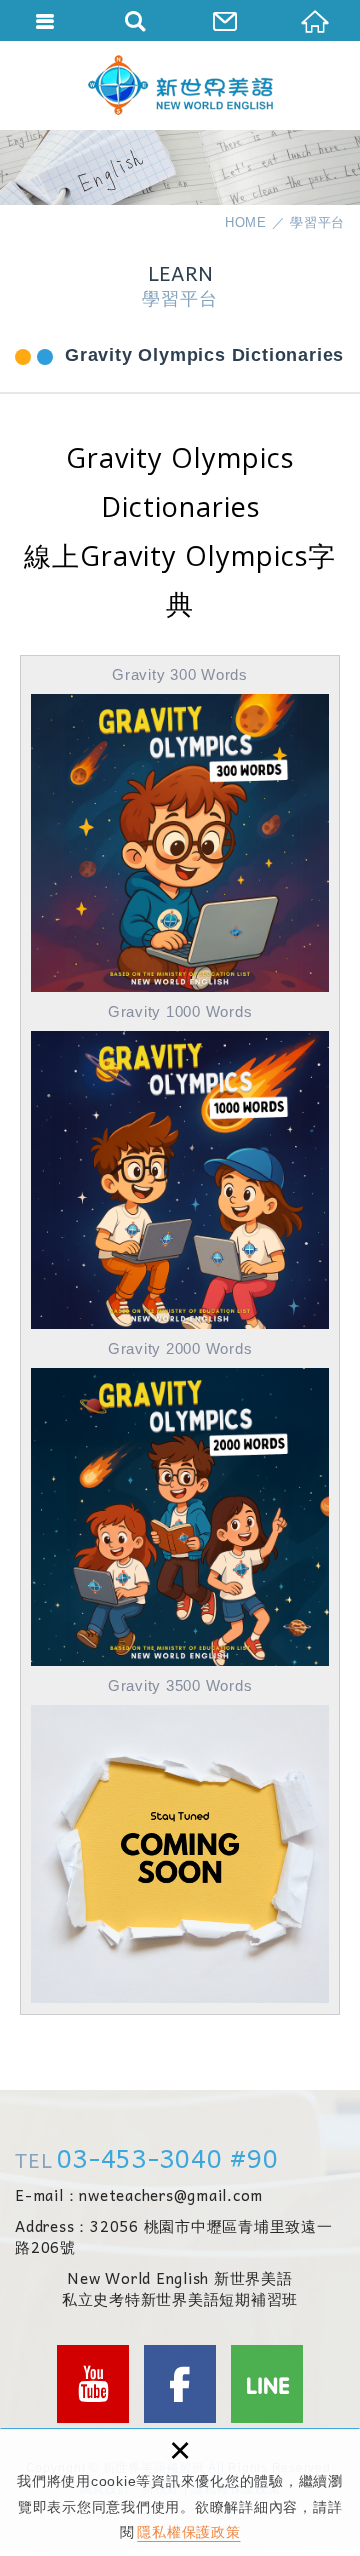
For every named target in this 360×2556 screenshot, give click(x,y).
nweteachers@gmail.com (171, 2195)
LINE (267, 2384)
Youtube (93, 2384)
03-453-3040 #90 (167, 2157)
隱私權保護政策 (188, 2532)
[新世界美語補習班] (180, 85)
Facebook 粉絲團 (180, 2384)
